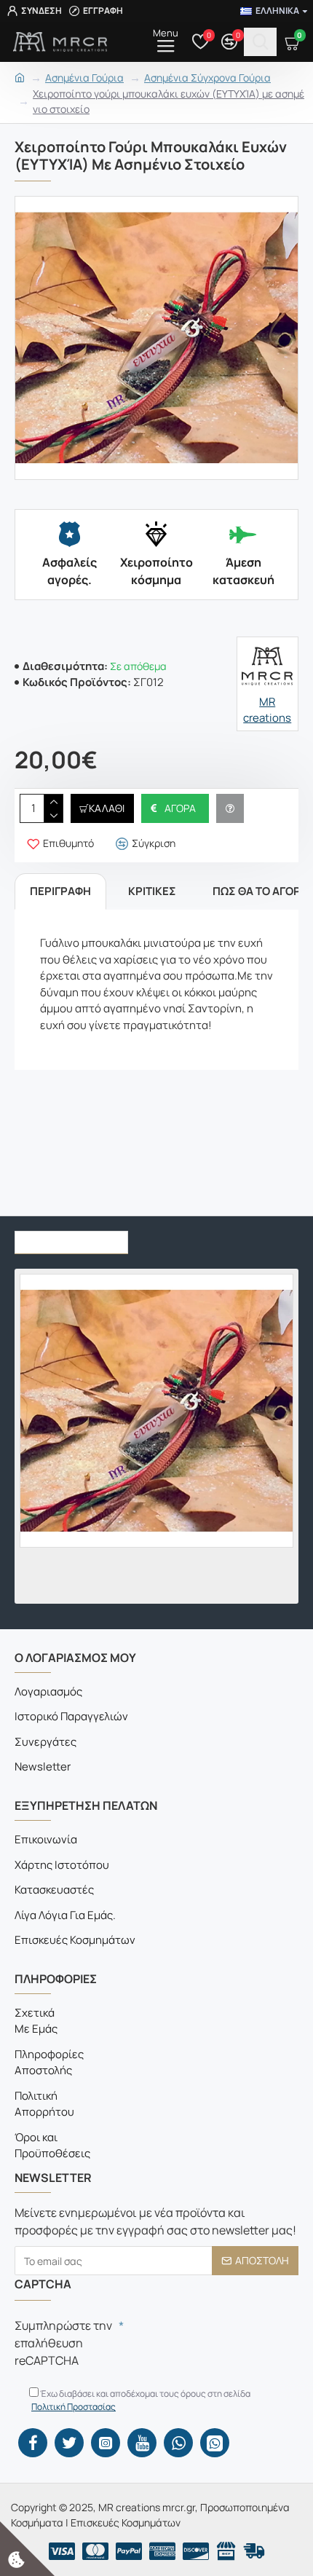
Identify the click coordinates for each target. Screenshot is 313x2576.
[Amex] (162, 2551)
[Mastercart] (95, 2551)
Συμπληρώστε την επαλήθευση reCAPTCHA (63, 2343)
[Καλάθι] (27, 1591)
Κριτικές (152, 891)
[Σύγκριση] (70, 1591)
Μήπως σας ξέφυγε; (71, 1238)
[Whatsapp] (178, 2443)
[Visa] (62, 2551)
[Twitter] (69, 2443)
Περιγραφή (60, 891)
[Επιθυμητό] (48, 1591)
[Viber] (215, 2443)
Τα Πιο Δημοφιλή (191, 1238)
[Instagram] (106, 2443)
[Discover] (196, 2551)
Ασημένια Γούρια (84, 78)
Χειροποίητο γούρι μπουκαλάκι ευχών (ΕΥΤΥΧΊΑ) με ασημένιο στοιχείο (169, 101)
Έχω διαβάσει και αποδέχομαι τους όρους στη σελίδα (141, 2400)
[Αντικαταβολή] (254, 2551)
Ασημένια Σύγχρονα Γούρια (207, 78)
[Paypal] (129, 2551)
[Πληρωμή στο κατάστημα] (226, 2551)
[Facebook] (33, 2443)
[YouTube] (142, 2443)
